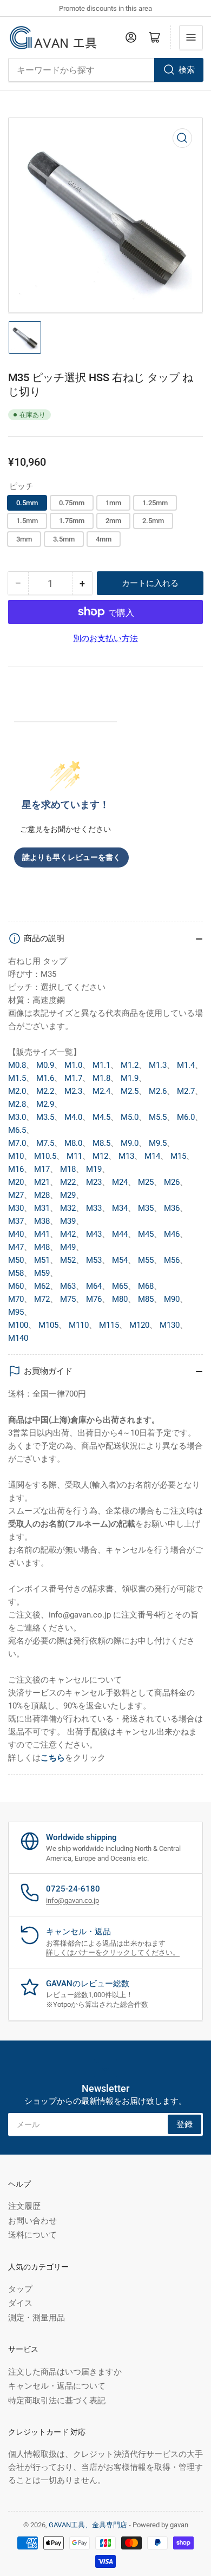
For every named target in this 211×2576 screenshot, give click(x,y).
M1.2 (130, 1065)
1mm (113, 503)
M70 (16, 1299)
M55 (146, 1260)
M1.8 (101, 1078)
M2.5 (130, 1091)
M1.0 (73, 1065)
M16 (16, 1169)
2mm (113, 521)
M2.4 (101, 1091)
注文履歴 (24, 2206)
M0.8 (17, 1065)
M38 (42, 1221)
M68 (146, 1286)
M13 (126, 1156)
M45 (146, 1234)
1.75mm (72, 521)
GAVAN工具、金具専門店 (88, 2525)
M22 (68, 1182)
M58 (16, 1273)
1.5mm (27, 521)
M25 (146, 1182)
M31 (42, 1208)
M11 (74, 1156)
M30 (16, 1208)
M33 (94, 1208)
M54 (120, 1260)
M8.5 (101, 1143)
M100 (18, 1325)
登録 (184, 2124)
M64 (94, 1286)
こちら (53, 1758)
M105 (48, 1325)
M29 (68, 1195)
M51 (42, 1260)
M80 (120, 1299)
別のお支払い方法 (105, 638)
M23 (94, 1182)
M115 (109, 1325)
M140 (18, 1338)
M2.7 (186, 1091)
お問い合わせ (32, 2221)
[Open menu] (191, 37)
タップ (20, 2289)
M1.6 (45, 1078)
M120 (139, 1325)
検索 (187, 70)
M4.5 (101, 1117)
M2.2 (45, 1091)
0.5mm (27, 503)
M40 (16, 1234)
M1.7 (73, 1078)
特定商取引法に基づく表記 (57, 2401)
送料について (32, 2235)
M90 (172, 1299)
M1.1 (101, 1065)
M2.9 (45, 1104)
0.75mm (72, 503)
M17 (42, 1169)
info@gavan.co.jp (72, 1900)
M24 (120, 1182)
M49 (68, 1247)
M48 (42, 1247)
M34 (120, 1208)
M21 (42, 1182)
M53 (94, 1260)
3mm (24, 539)
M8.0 (73, 1143)
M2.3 (73, 1091)
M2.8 (17, 1104)
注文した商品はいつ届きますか (65, 2372)
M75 (68, 1299)
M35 (146, 1208)
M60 (16, 1286)
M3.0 (17, 1117)
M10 (16, 1156)
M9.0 (130, 1143)
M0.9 (45, 1065)
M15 (178, 1156)
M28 (42, 1195)
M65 (120, 1286)
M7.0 (17, 1143)
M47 (16, 1247)
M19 (94, 1169)
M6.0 (186, 1117)
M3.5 (45, 1117)
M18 (68, 1169)
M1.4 (186, 1065)
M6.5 (17, 1130)
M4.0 (73, 1117)
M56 (172, 1260)
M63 (68, 1286)
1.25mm (155, 503)
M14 (152, 1156)
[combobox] (105, 70)
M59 (42, 1273)
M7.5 (45, 1143)
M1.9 (130, 1078)
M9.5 (158, 1143)
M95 (16, 1312)
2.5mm (153, 521)
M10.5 (45, 1156)
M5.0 (130, 1117)
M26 (172, 1182)
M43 (94, 1234)
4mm (104, 539)
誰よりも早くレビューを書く (71, 857)
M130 (170, 1325)
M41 (42, 1234)
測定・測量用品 (37, 2318)
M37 (16, 1221)
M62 (42, 1286)
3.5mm (64, 539)
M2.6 (158, 1091)
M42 (68, 1234)
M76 (94, 1299)
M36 (172, 1208)
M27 (16, 1195)
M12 (100, 1156)
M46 (172, 1234)
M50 (16, 1260)
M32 (68, 1208)
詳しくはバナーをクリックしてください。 (113, 1952)
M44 (120, 1234)
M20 (16, 1182)
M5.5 (158, 1117)
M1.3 (158, 1065)
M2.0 (17, 1091)
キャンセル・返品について (57, 2386)
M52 (68, 1260)
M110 (79, 1325)
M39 (68, 1221)
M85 (146, 1299)
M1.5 (17, 1078)
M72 (42, 1299)
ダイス (20, 2303)
